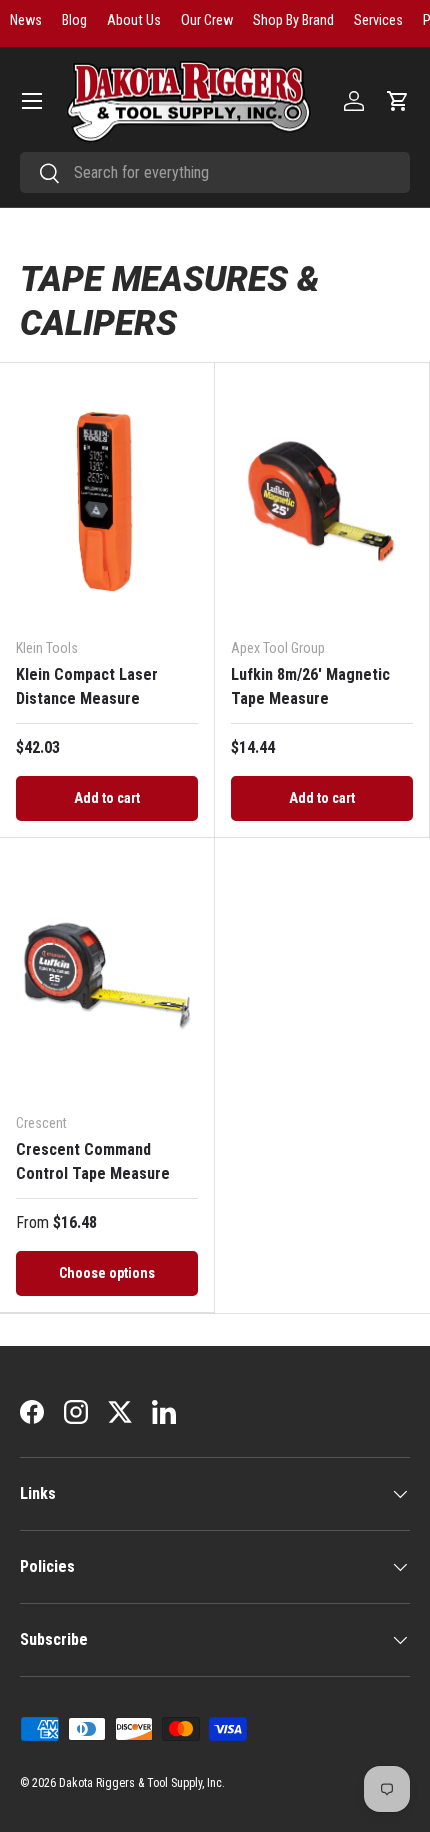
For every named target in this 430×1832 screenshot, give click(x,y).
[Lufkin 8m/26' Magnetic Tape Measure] (322, 500)
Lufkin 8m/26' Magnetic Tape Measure (310, 686)
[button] (398, 101)
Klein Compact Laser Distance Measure (87, 686)
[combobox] (215, 172)
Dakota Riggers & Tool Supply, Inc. (142, 1783)
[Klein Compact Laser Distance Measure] (107, 500)
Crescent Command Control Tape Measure (93, 1161)
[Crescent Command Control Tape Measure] (107, 975)
